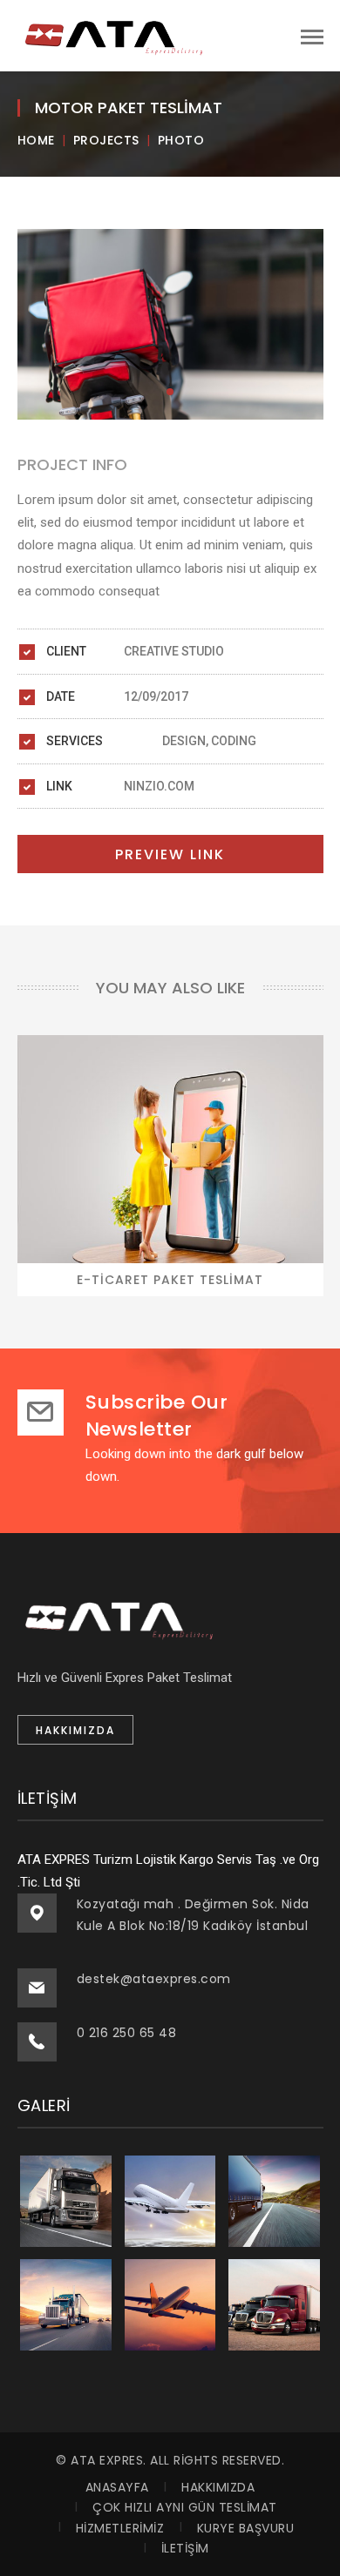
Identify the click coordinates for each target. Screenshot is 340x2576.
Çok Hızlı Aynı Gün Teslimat (185, 2507)
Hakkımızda (218, 2487)
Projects (106, 140)
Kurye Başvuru (246, 2528)
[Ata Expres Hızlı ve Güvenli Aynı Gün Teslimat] (113, 35)
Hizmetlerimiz (120, 2528)
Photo (181, 140)
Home (36, 140)
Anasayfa (117, 2487)
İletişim (185, 2548)
